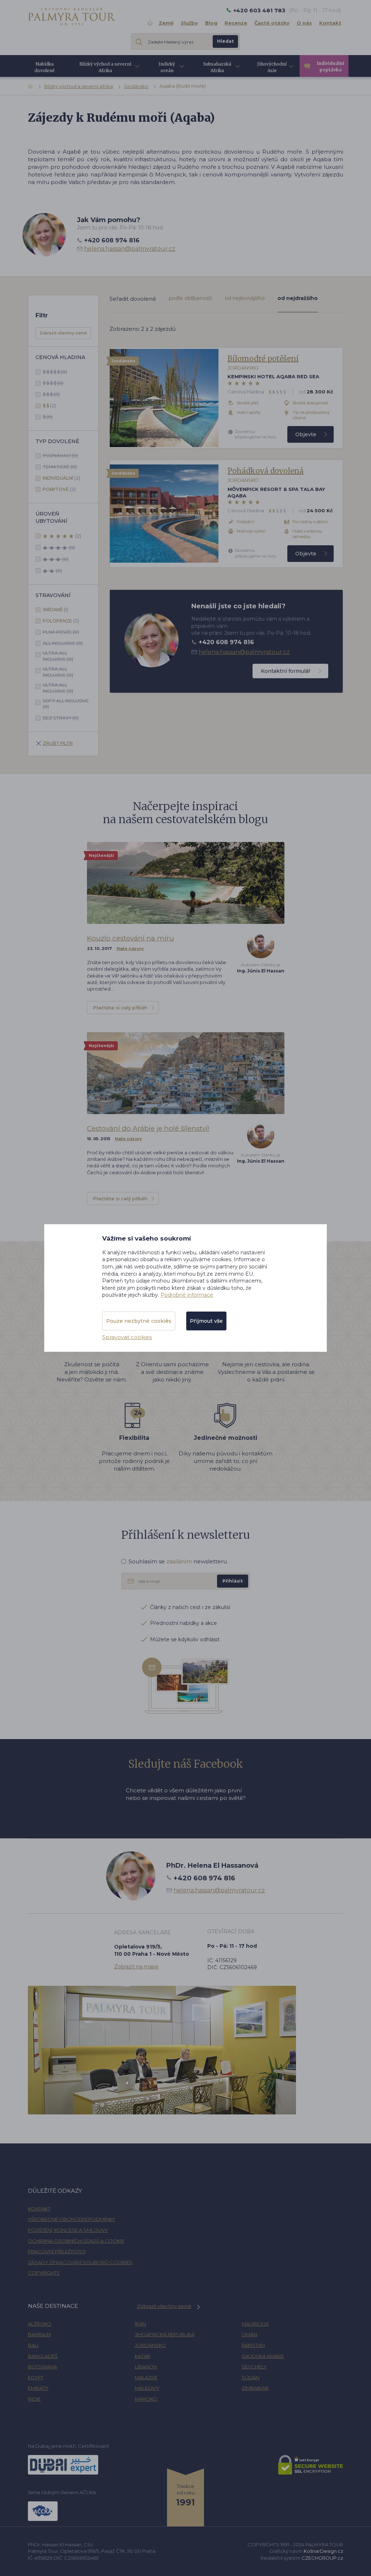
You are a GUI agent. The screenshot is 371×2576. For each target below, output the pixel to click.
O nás (304, 23)
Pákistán (253, 2345)
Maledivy (147, 2388)
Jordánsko (136, 86)
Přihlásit (233, 1581)
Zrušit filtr (58, 743)
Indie (34, 2399)
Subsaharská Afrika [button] (217, 67)
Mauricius (255, 2324)
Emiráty (38, 2388)
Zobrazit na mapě (136, 1967)
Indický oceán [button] (167, 67)
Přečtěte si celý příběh (120, 1008)
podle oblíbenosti (190, 298)
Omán (249, 2334)
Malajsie (146, 2377)
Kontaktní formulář (286, 671)
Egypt (36, 2377)
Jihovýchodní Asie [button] (272, 67)
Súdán (251, 2377)
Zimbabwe (255, 2388)
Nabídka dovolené (45, 67)
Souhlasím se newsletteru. (178, 1561)
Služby (189, 23)
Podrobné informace (187, 1295)
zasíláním (179, 1561)
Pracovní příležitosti (57, 2251)
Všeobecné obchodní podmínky (72, 2219)
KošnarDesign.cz (323, 2551)
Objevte (306, 434)
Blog (211, 23)
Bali (33, 2345)
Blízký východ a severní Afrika (79, 86)
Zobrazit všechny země (63, 333)
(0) (55, 372)
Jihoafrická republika (165, 2334)
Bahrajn (39, 2334)
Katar (143, 2356)
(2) (49, 406)
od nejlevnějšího (245, 298)
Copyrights (44, 2273)
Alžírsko (40, 2324)
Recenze (236, 23)
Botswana (42, 2367)
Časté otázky (272, 23)
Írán (140, 2324)
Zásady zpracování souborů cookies (80, 2262)
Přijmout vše (206, 1321)
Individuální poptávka (331, 66)
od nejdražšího (298, 298)
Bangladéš (43, 2356)
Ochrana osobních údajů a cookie (76, 2241)
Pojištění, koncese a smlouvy (68, 2230)
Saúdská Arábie (263, 2356)
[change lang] (72, 16)
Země (166, 23)
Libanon (146, 2367)
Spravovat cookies (127, 1337)
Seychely (254, 2367)
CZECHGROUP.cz (322, 2558)
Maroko (146, 2399)
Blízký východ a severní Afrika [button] (105, 67)
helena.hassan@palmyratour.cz (130, 249)
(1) (55, 610)
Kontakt (330, 23)
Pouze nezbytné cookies (139, 1321)
